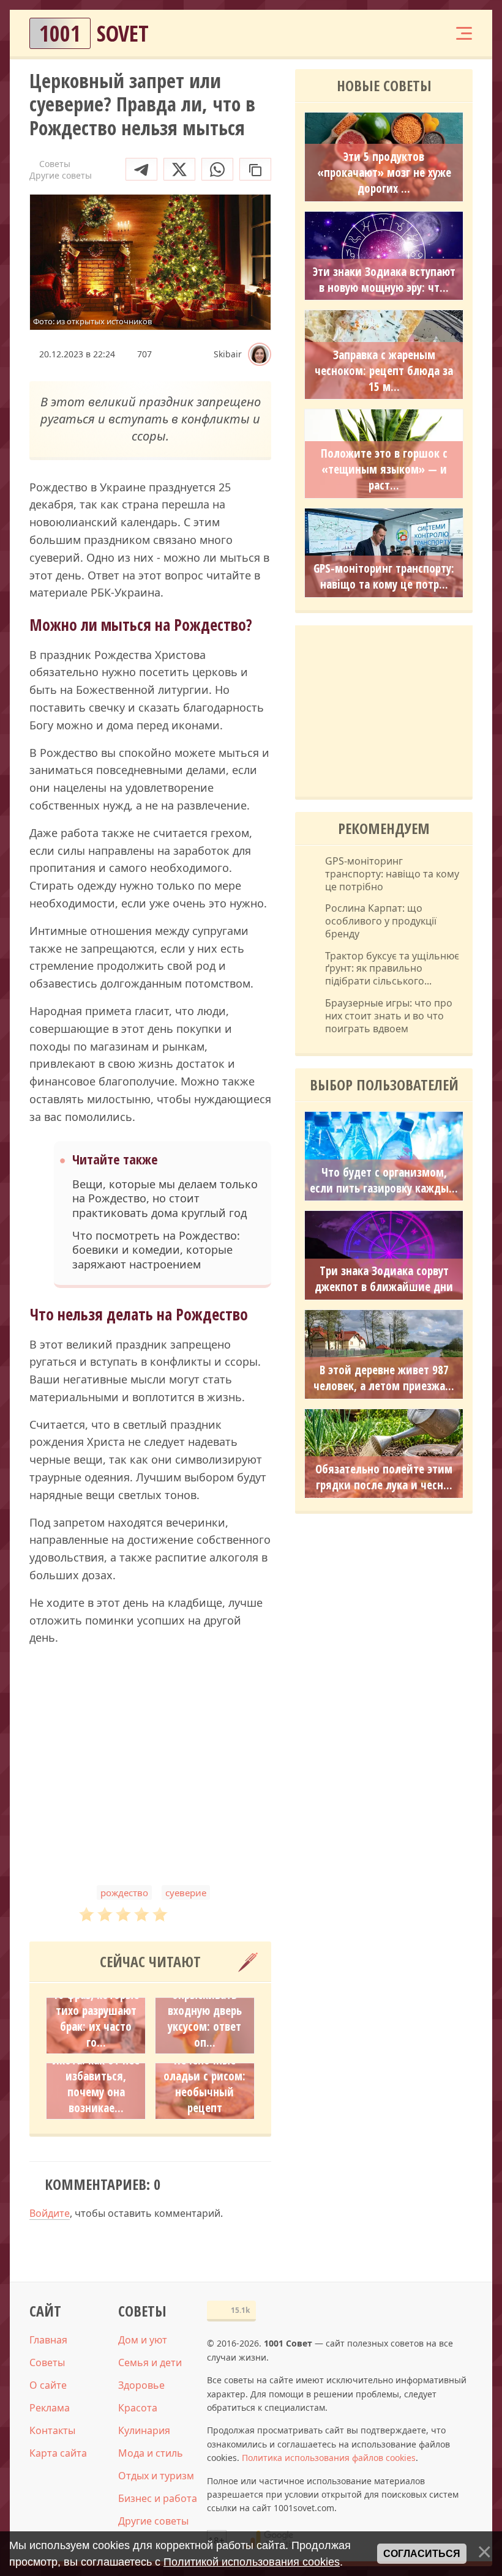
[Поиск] (389, 33)
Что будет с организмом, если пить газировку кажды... (384, 1180)
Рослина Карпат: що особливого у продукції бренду (381, 921)
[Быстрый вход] (426, 33)
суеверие (186, 1893)
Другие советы (153, 2521)
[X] (179, 169)
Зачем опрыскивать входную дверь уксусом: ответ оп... (205, 2011)
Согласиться (422, 2554)
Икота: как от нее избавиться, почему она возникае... (96, 2084)
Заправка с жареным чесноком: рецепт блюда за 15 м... (384, 371)
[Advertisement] (150, 1766)
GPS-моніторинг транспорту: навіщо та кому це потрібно (392, 874)
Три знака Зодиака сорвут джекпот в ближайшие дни (384, 1279)
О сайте (48, 2385)
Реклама (50, 2408)
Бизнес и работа (158, 2498)
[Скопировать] (255, 169)
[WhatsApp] (217, 169)
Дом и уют (143, 2340)
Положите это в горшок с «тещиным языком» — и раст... (384, 469)
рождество (124, 1893)
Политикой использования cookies (252, 2562)
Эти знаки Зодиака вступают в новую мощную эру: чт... (384, 280)
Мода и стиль (151, 2453)
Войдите (50, 2213)
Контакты (52, 2430)
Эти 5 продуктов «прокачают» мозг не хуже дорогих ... (384, 173)
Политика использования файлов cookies (329, 2458)
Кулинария (144, 2430)
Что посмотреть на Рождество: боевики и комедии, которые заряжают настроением (156, 1250)
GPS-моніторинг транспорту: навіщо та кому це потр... (384, 576)
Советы (47, 2362)
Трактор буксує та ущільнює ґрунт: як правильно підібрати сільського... (392, 969)
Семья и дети (150, 2362)
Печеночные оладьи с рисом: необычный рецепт (204, 2084)
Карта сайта (58, 2453)
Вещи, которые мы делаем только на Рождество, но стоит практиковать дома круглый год (165, 1199)
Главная (48, 2340)
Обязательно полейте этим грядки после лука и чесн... (384, 1477)
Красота (138, 2408)
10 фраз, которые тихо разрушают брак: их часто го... (96, 2019)
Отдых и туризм (156, 2476)
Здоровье (141, 2385)
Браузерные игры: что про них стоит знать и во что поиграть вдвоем (389, 1016)
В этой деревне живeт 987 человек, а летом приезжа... (384, 1378)
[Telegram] (141, 169)
